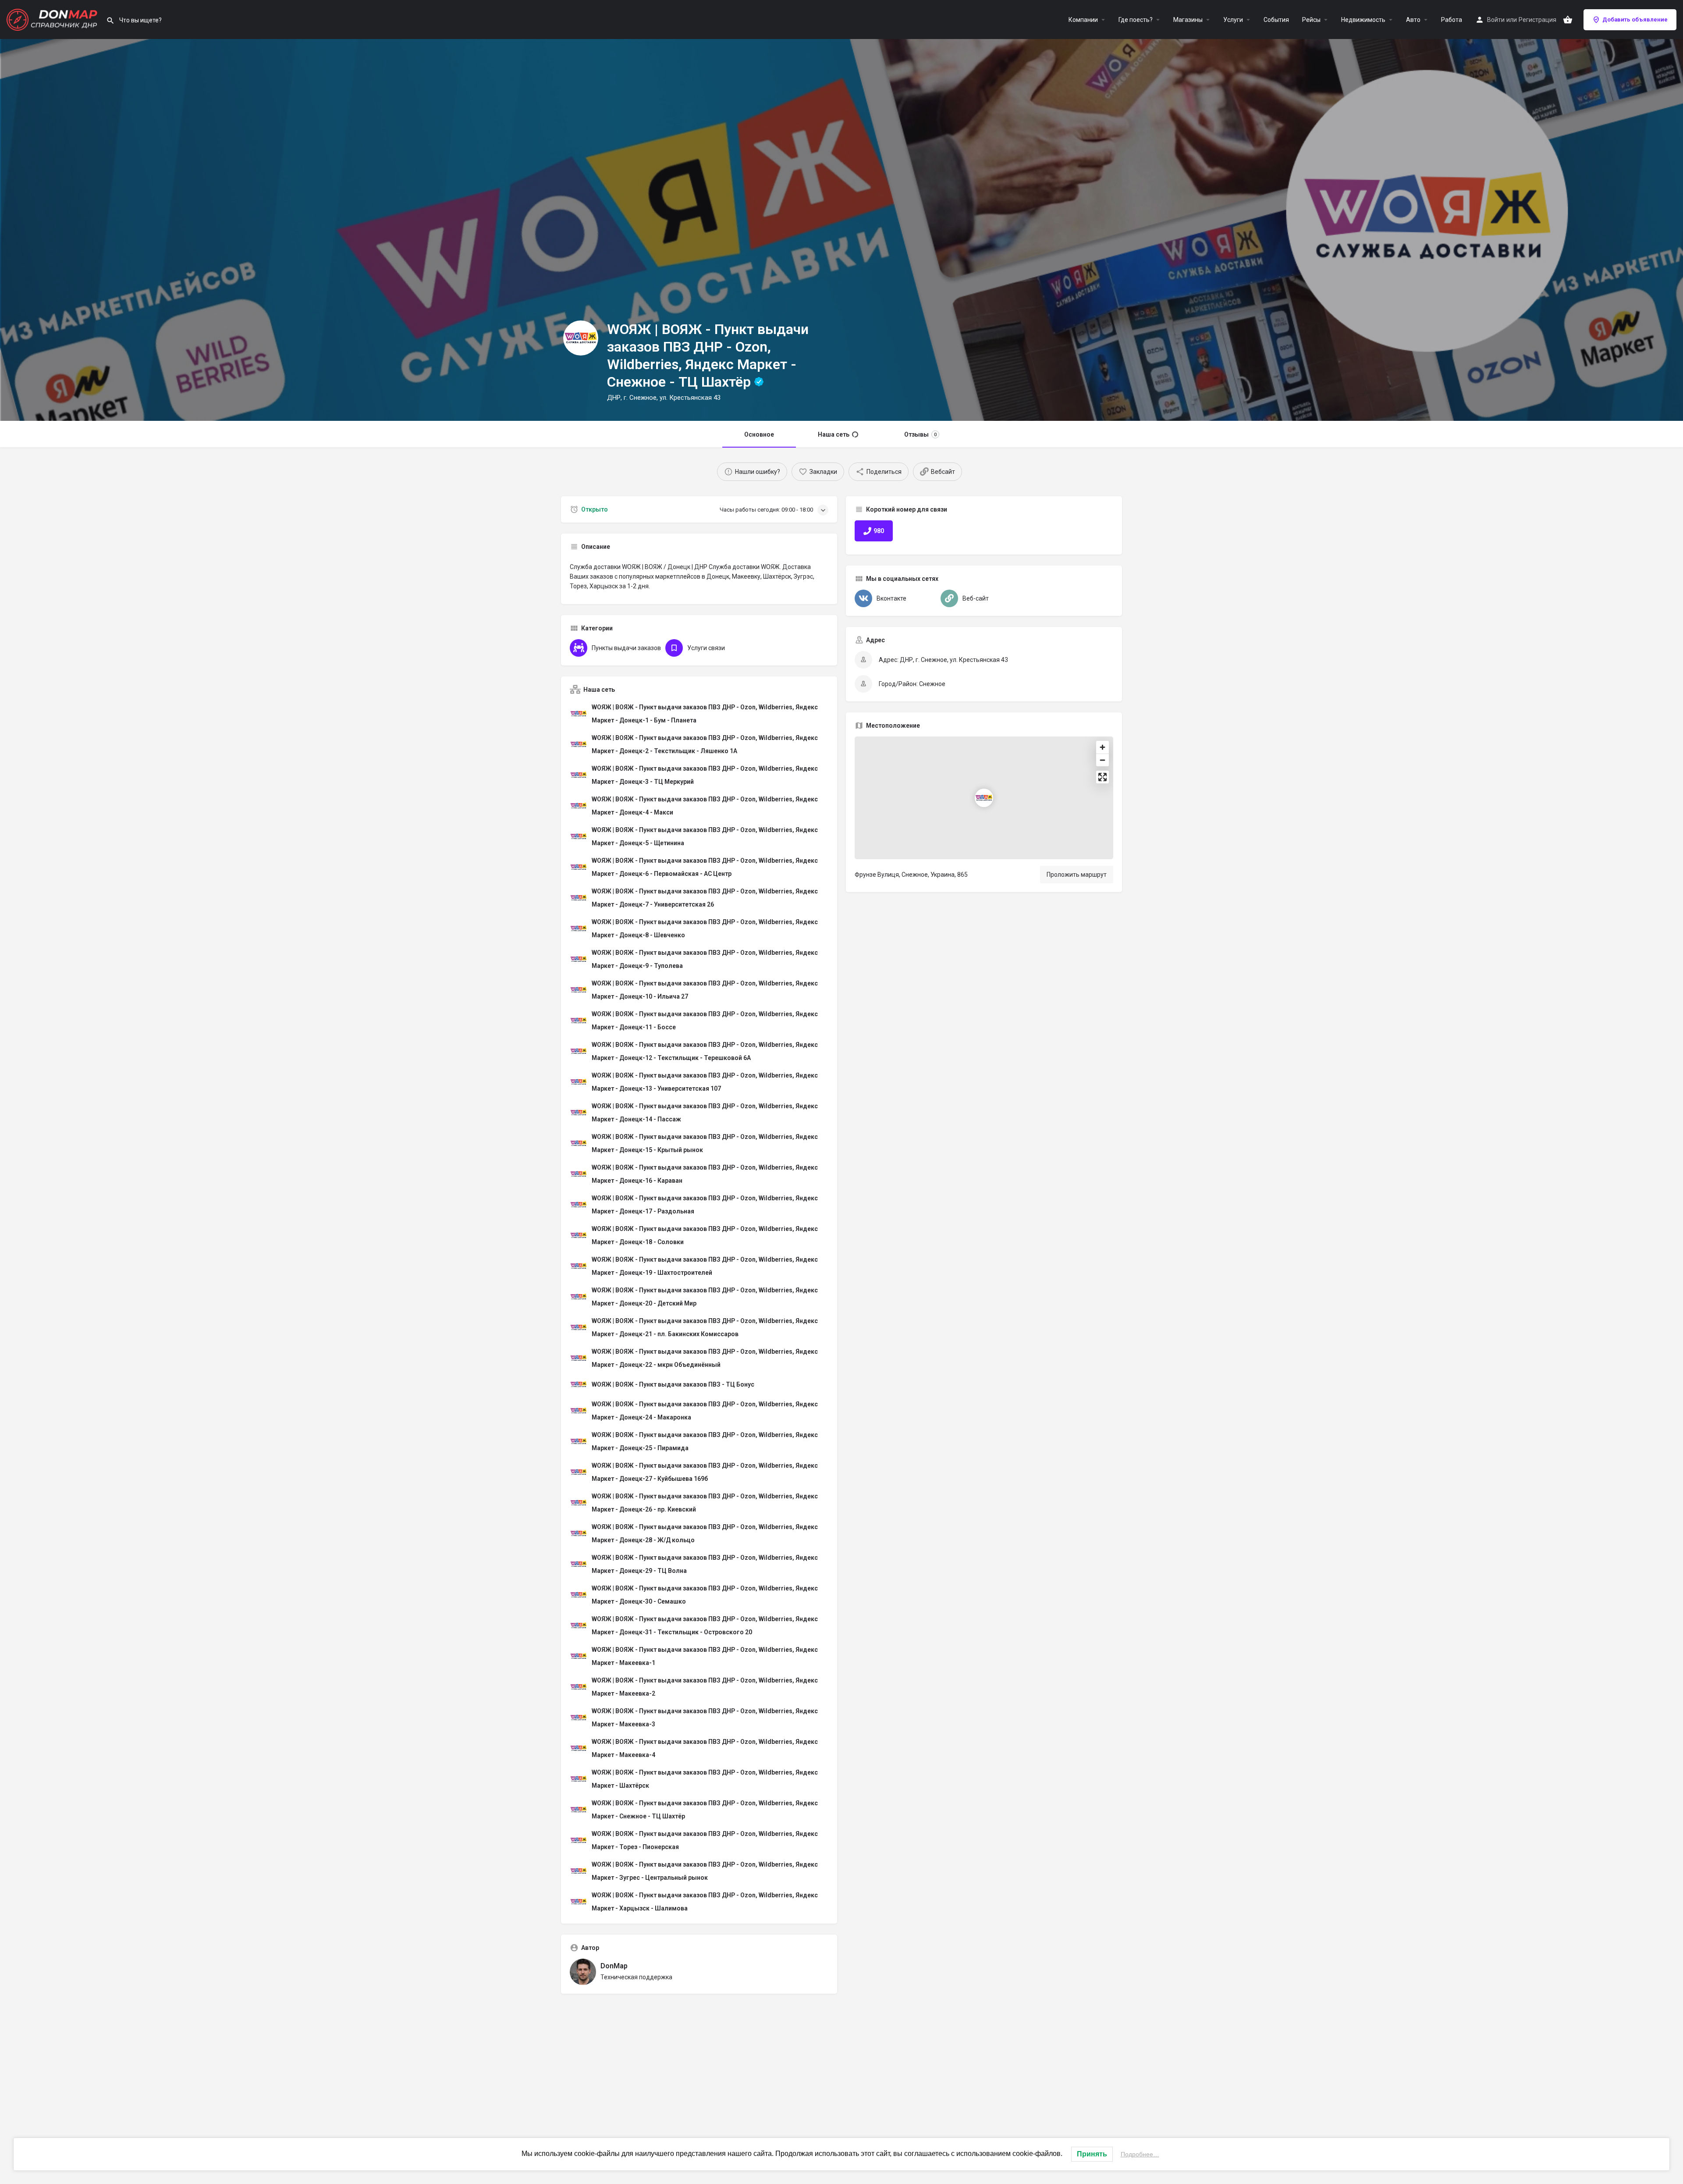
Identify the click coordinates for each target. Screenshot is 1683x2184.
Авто (1413, 20)
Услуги (1233, 20)
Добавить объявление (1635, 20)
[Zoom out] (1102, 760)
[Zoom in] (1102, 747)
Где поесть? (1136, 20)
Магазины (1188, 20)
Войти (1496, 20)
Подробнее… (1140, 2154)
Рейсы (1311, 20)
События (1276, 20)
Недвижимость (1363, 20)
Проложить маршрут (1077, 875)
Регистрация (1537, 20)
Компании (1083, 20)
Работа (1452, 20)
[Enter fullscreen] (1102, 777)
